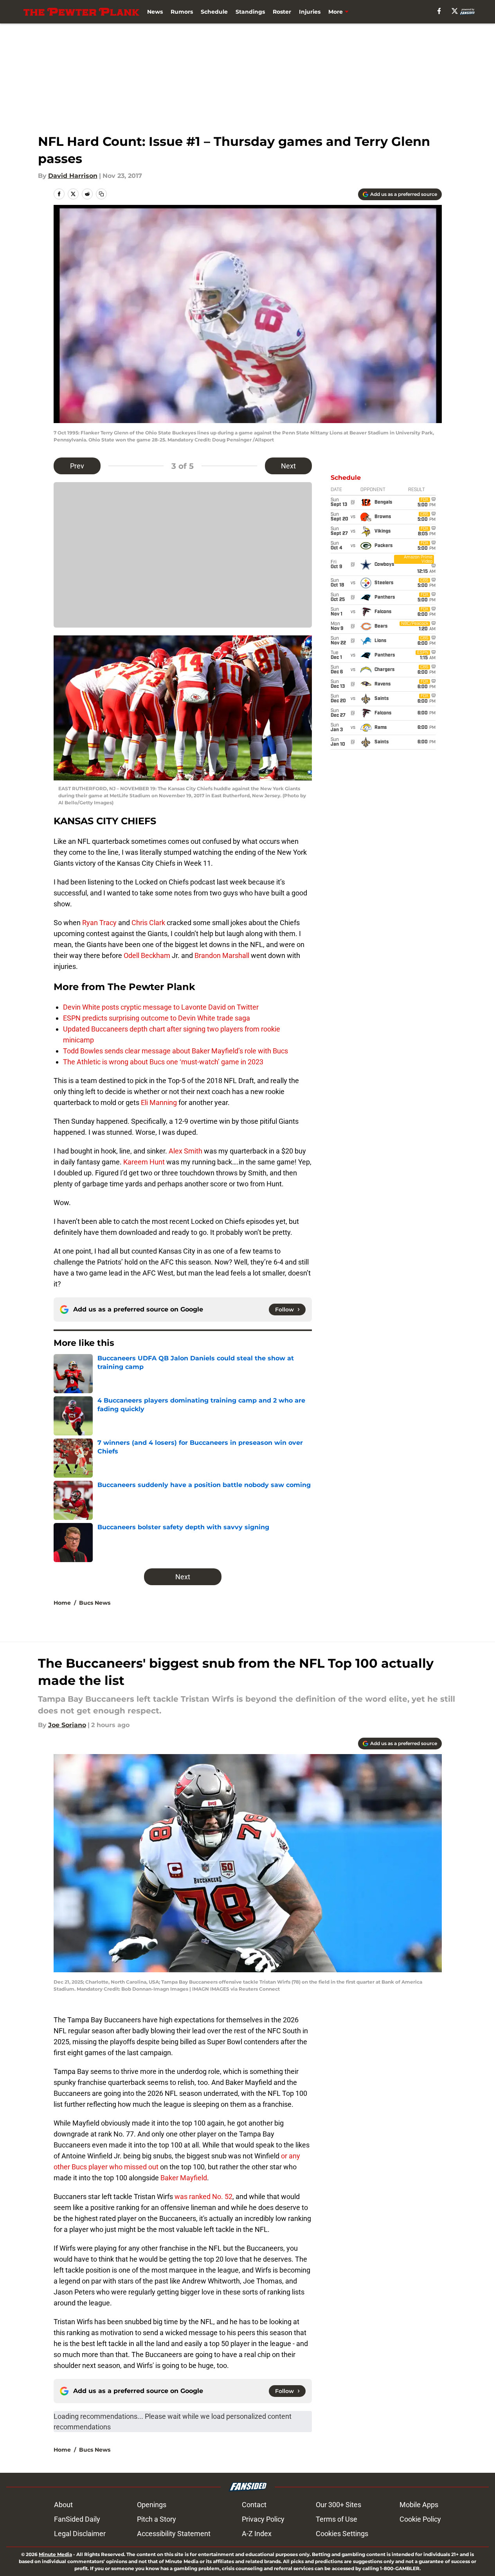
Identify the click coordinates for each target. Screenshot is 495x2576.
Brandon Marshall (222, 955)
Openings (152, 2505)
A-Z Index (257, 2534)
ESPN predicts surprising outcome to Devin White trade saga (157, 1018)
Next (288, 466)
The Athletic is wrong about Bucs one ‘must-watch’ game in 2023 (163, 1062)
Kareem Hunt (144, 1162)
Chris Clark (148, 923)
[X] (455, 11)
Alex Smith (185, 1151)
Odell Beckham (147, 955)
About (63, 2505)
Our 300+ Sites (338, 2505)
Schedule (214, 12)
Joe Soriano (67, 1725)
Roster (282, 12)
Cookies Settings (342, 2534)
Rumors (182, 12)
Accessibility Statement (174, 2534)
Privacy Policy (263, 2519)
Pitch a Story (157, 2519)
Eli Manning (159, 1102)
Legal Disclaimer (80, 2534)
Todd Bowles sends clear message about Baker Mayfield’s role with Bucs (175, 1051)
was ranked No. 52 (203, 2197)
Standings (250, 12)
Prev (77, 466)
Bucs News (95, 1603)
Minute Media (55, 2554)
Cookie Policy (420, 2519)
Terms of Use (337, 2519)
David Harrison (73, 176)
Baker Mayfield (184, 2178)
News (155, 12)
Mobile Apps (419, 2505)
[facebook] (439, 11)
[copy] (101, 194)
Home (62, 1603)
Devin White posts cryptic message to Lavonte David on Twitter (161, 1007)
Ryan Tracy (99, 923)
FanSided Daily (77, 2519)
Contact (254, 2505)
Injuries (310, 12)
